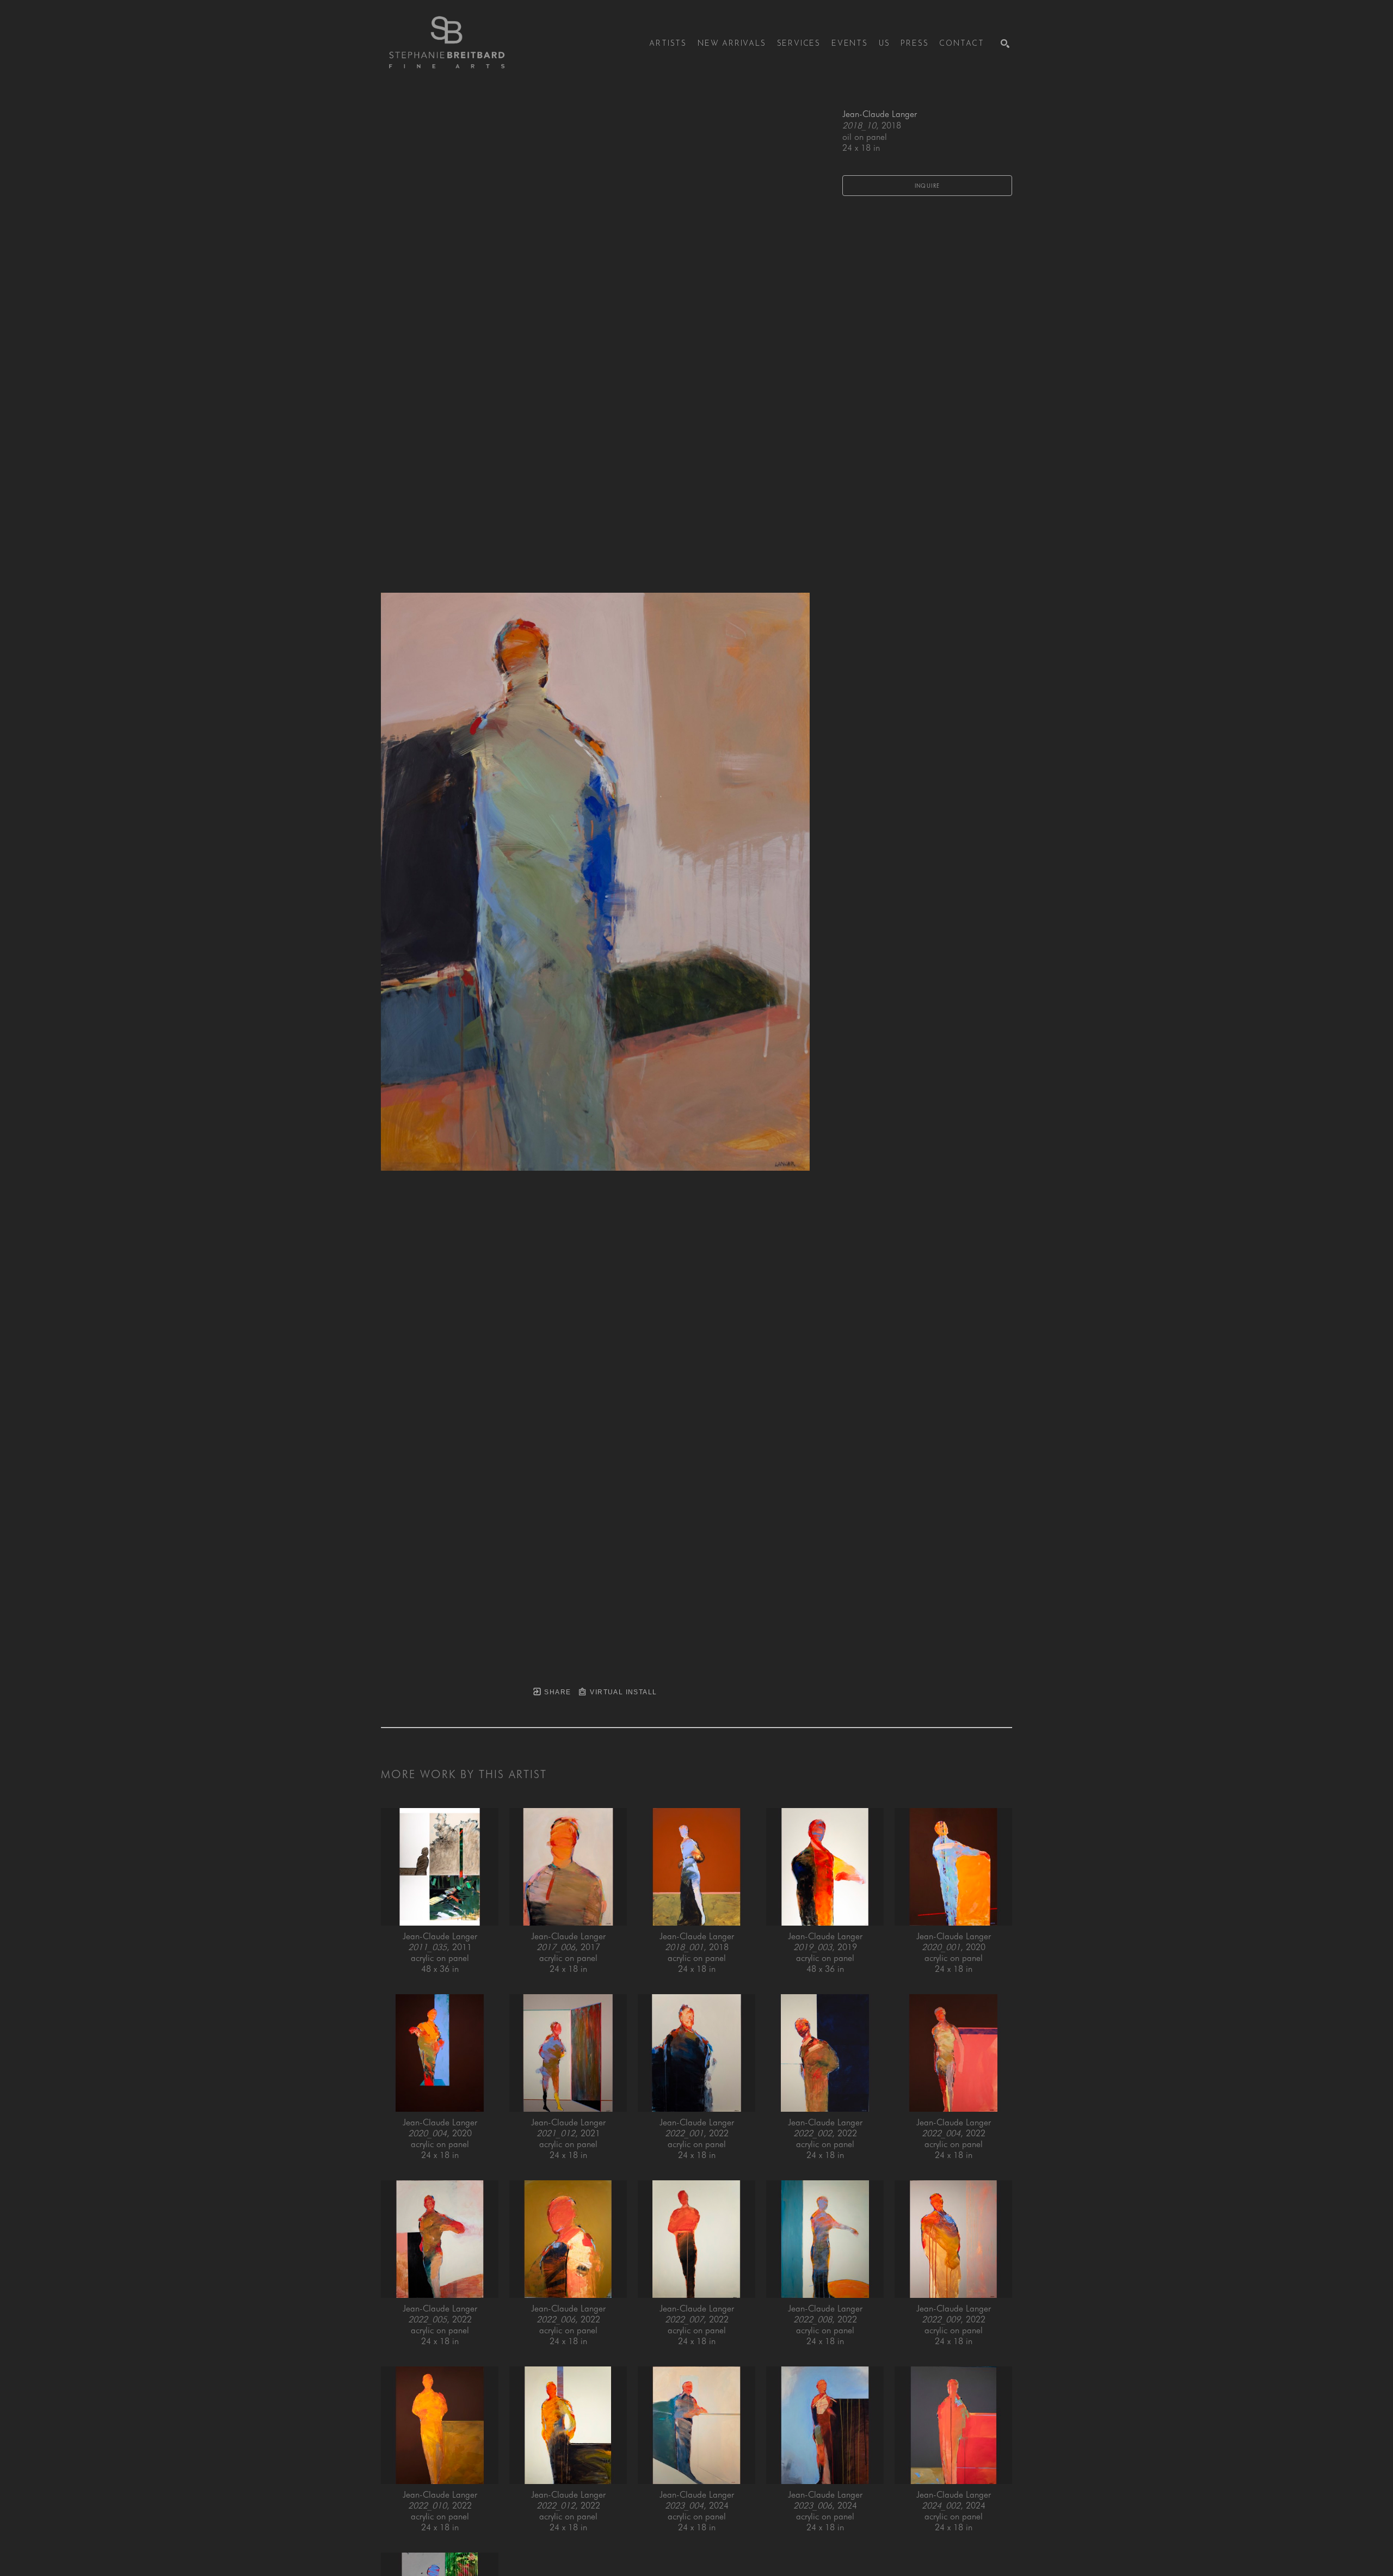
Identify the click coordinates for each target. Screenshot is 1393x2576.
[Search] (1005, 44)
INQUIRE (927, 186)
